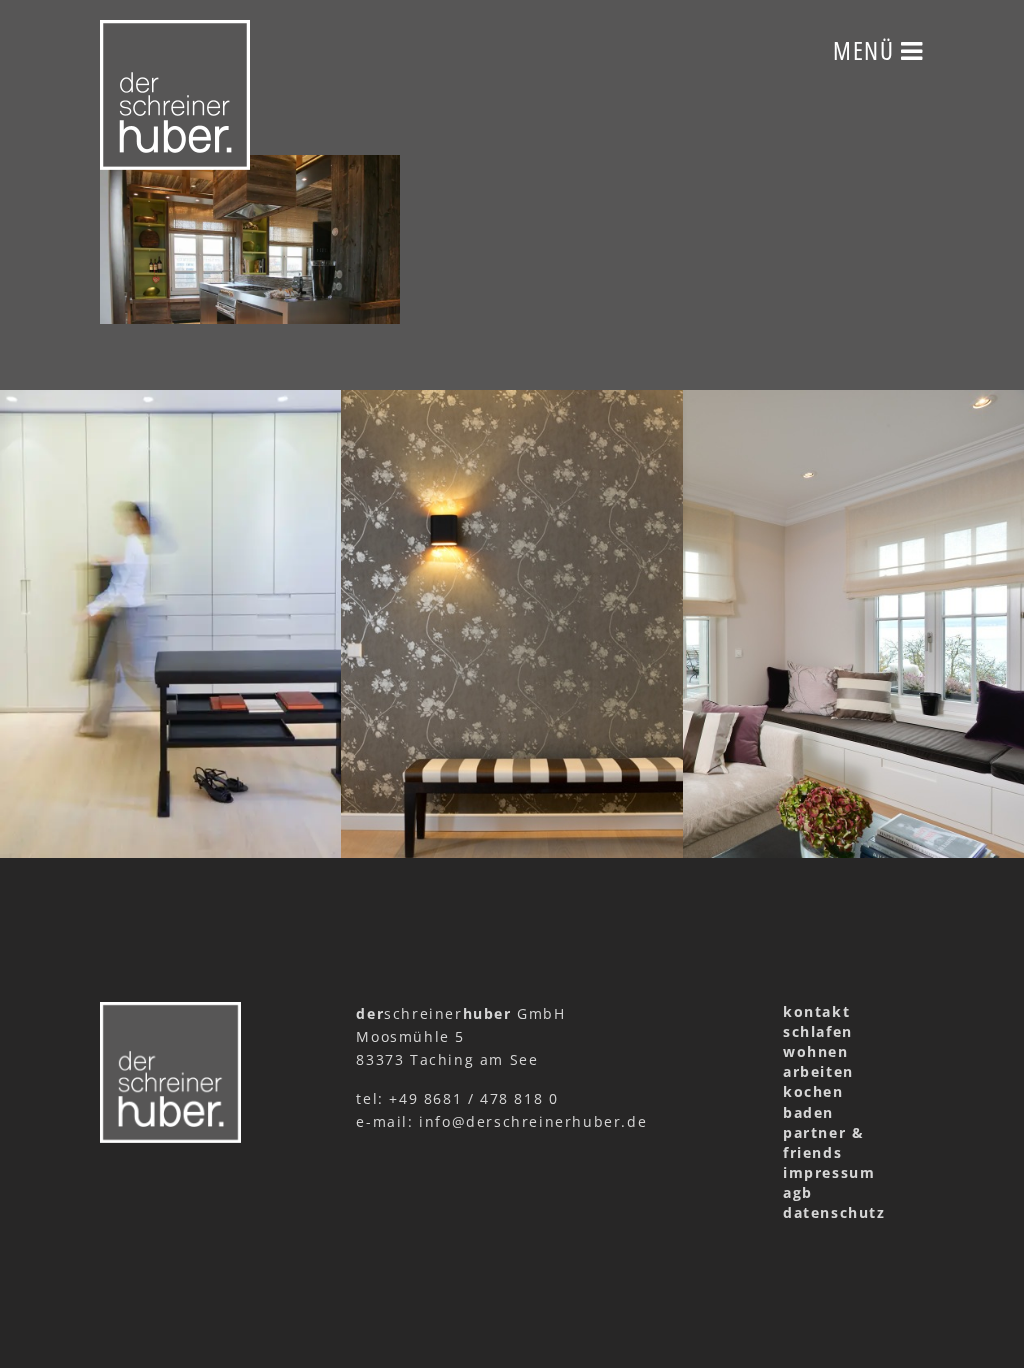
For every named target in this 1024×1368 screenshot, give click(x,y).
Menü (867, 50)
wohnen (816, 1051)
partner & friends (823, 1142)
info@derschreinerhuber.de (533, 1121)
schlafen (818, 1031)
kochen (813, 1091)
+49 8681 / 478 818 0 (473, 1098)
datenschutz (834, 1212)
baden (808, 1112)
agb (798, 1192)
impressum (829, 1172)
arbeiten (818, 1071)
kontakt (816, 1011)
